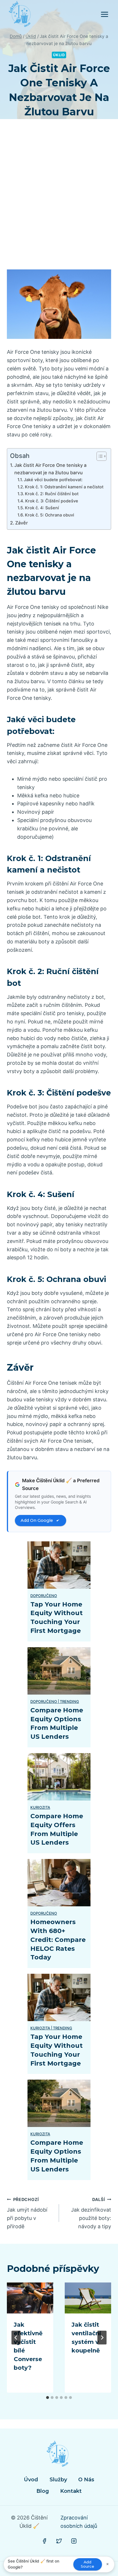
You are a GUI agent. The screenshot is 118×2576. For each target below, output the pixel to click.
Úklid (59, 55)
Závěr (21, 523)
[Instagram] (74, 2541)
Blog (43, 2491)
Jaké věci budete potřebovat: (53, 480)
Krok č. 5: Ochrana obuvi (50, 515)
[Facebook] (44, 2541)
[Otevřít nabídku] (104, 14)
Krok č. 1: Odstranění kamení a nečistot (64, 487)
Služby (58, 2480)
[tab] (48, 2398)
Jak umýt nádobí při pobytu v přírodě (27, 2213)
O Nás (86, 2480)
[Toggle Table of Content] (99, 456)
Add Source (87, 2564)
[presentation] (30, 2298)
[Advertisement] (59, 201)
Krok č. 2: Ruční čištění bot (52, 494)
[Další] (102, 2338)
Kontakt (71, 2491)
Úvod (31, 2480)
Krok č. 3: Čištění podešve (52, 501)
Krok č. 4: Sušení (42, 508)
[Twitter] (59, 2541)
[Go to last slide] (16, 2338)
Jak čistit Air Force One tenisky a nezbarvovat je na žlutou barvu (50, 469)
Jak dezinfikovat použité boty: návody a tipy (91, 2213)
